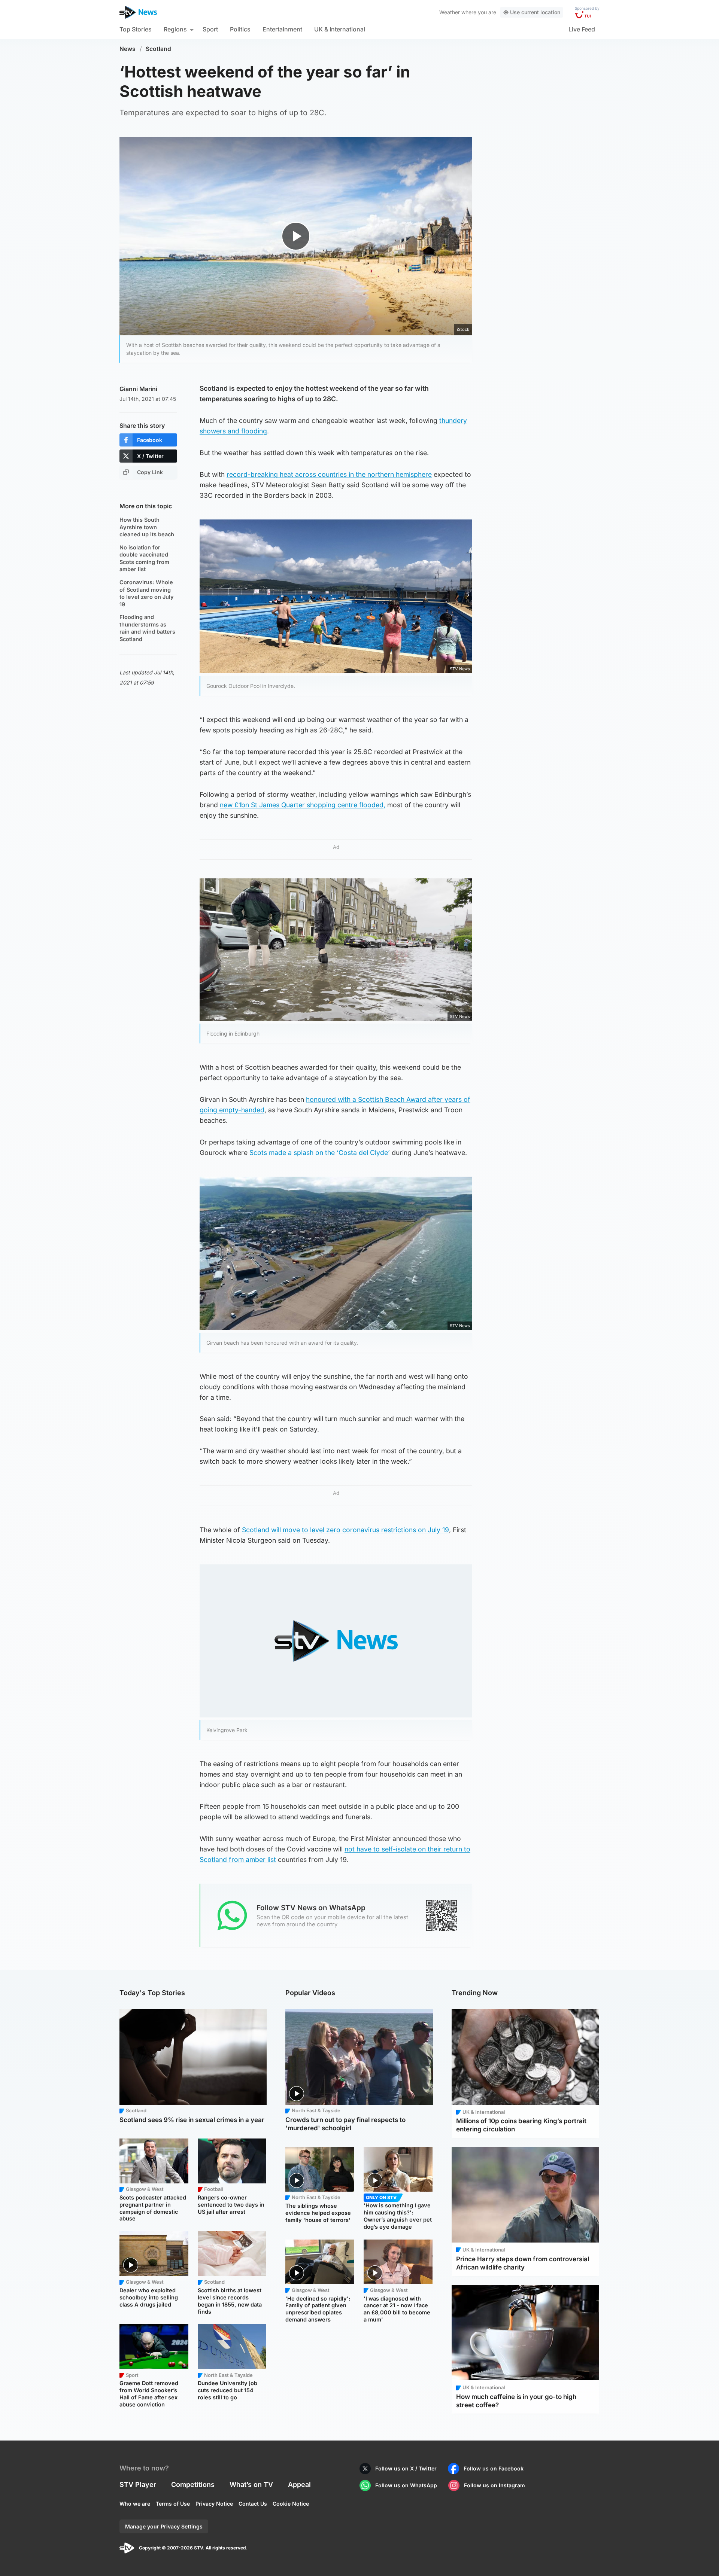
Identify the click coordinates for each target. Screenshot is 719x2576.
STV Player (138, 2484)
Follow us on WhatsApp (406, 2485)
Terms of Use (173, 2504)
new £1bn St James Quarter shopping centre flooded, (303, 805)
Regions (175, 29)
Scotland (158, 49)
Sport (210, 29)
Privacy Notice (214, 2504)
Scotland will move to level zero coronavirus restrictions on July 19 (345, 1530)
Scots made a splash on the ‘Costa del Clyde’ (320, 1153)
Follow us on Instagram (494, 2485)
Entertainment (282, 29)
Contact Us (253, 2504)
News (128, 49)
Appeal (299, 2484)
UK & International (340, 29)
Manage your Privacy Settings (164, 2526)
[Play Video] (296, 236)
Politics (240, 29)
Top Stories (136, 29)
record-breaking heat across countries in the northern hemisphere (329, 474)
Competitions (193, 2484)
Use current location (535, 12)
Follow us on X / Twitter (406, 2468)
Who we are (135, 2504)
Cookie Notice (291, 2504)
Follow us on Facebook (494, 2468)
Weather (450, 12)
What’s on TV (251, 2484)
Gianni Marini (138, 389)
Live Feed (582, 29)
